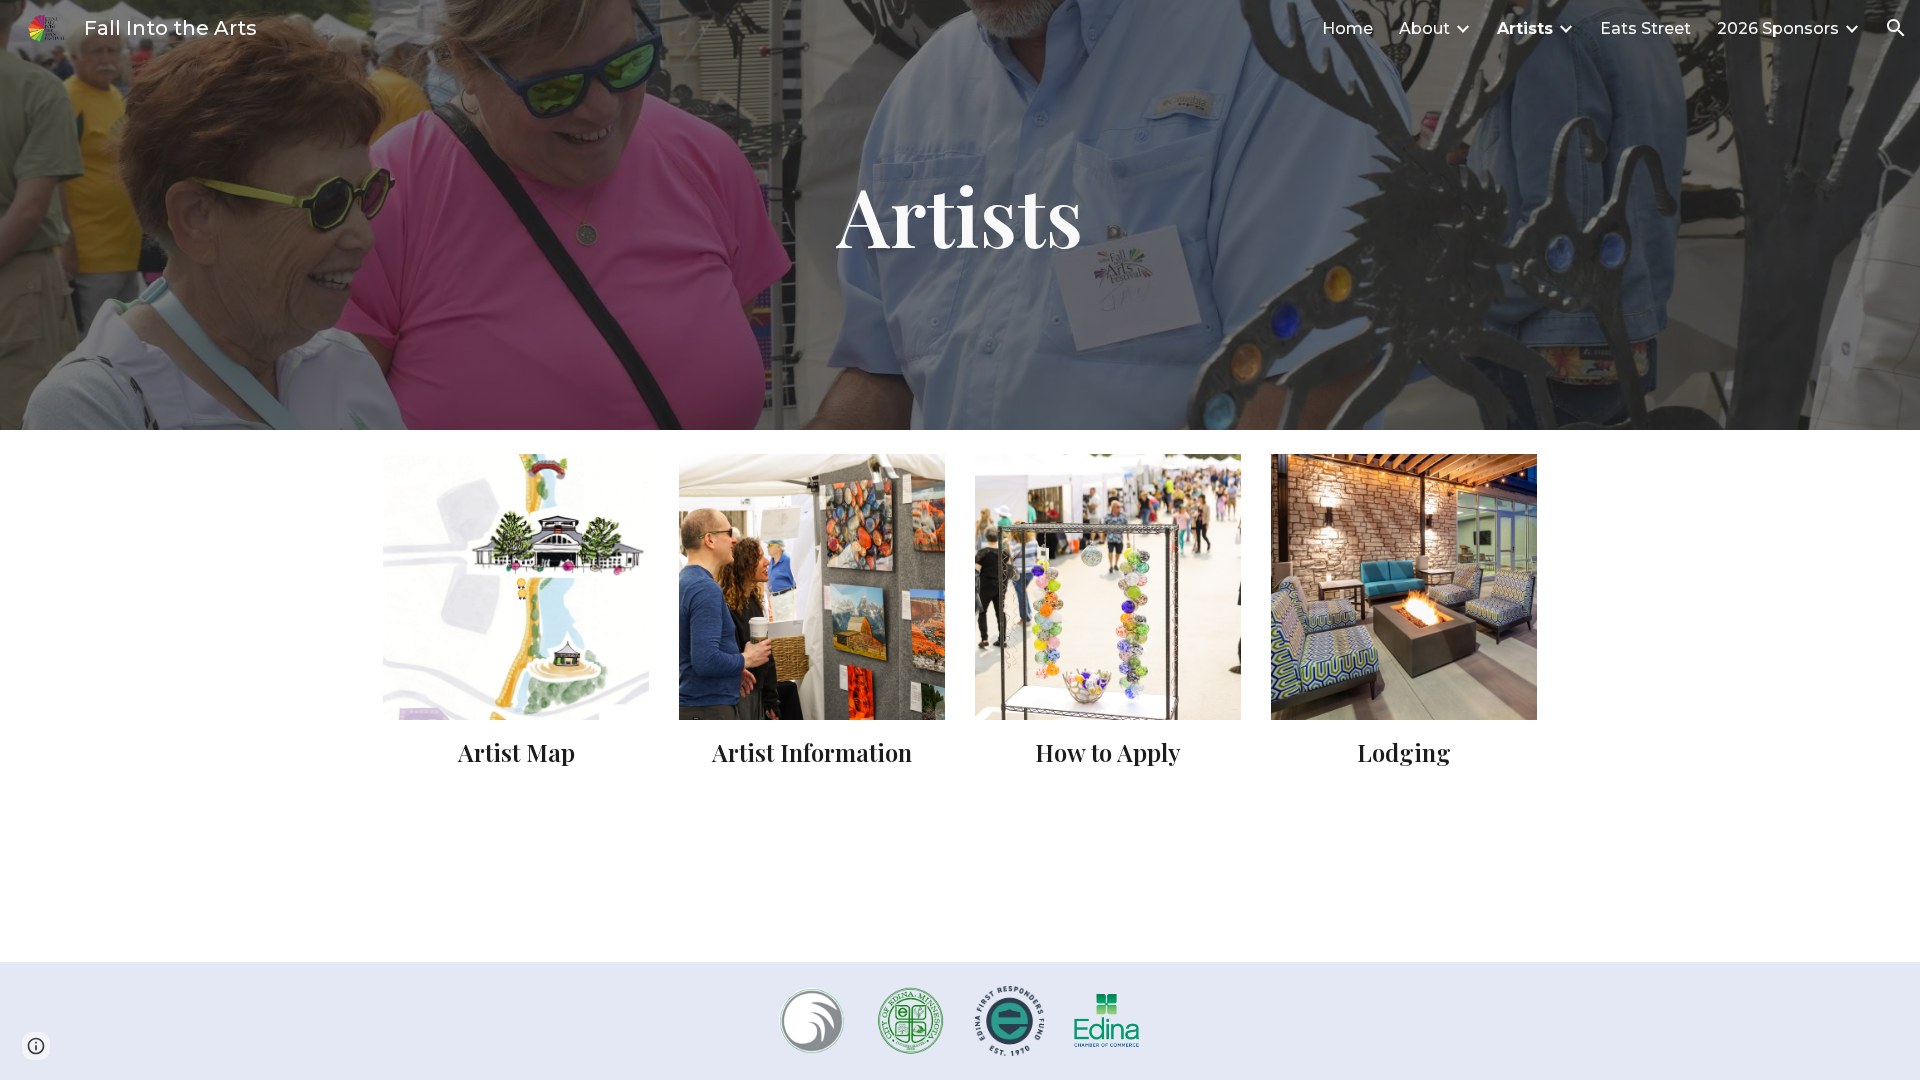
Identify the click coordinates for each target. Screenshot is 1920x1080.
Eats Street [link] (1645, 28)
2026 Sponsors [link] (1778, 28)
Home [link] (1347, 28)
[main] (960, 215)
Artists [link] (1525, 28)
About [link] (1424, 28)
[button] (1896, 28)
